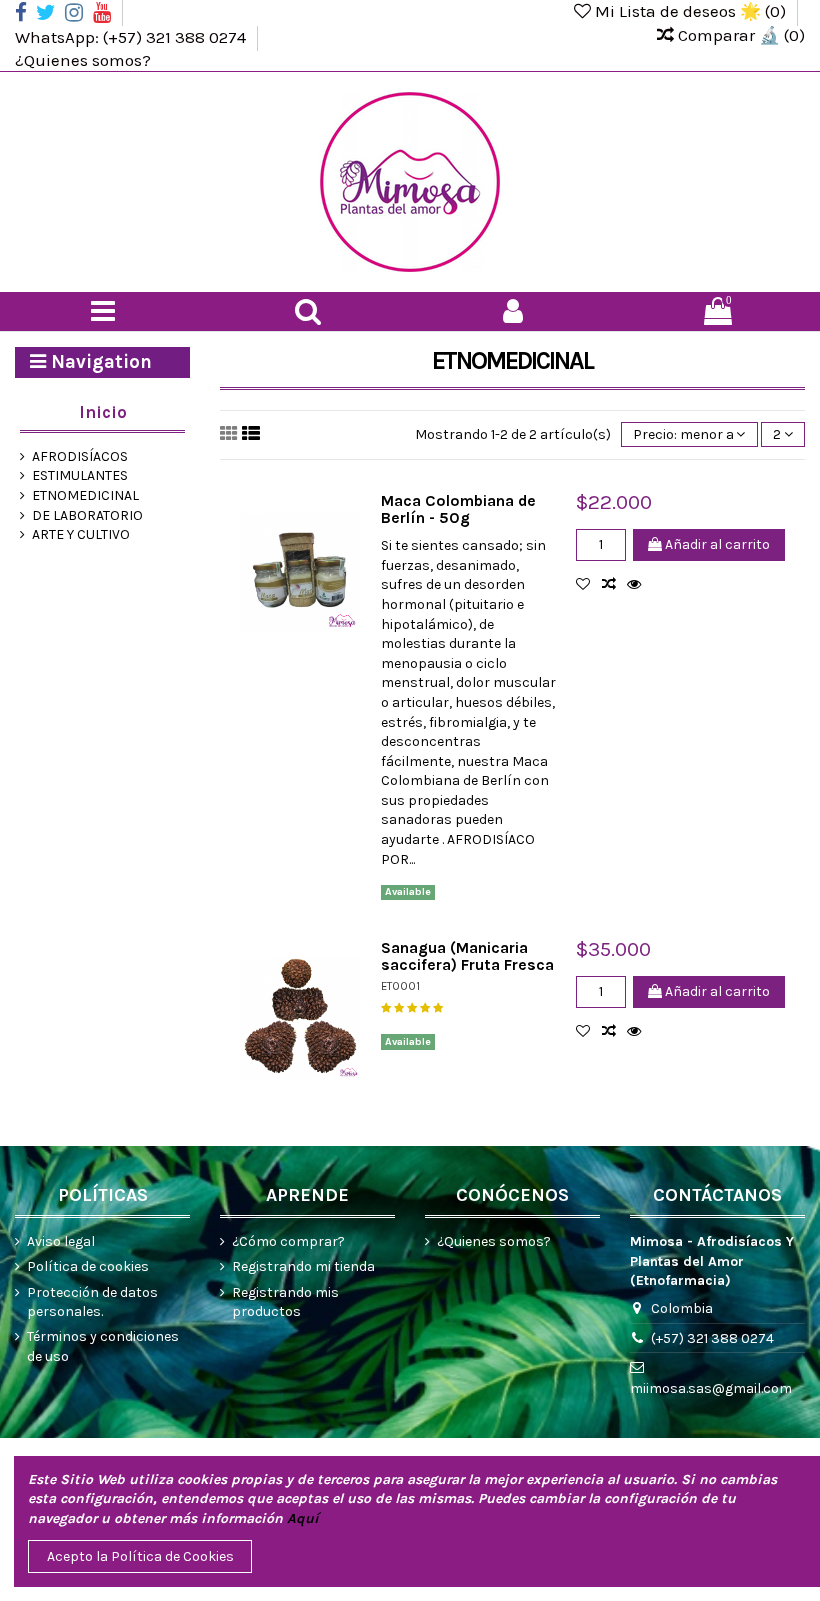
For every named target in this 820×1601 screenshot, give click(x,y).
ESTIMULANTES (80, 475)
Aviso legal (61, 1241)
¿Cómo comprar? (288, 1241)
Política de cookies (88, 1266)
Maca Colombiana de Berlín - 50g (458, 509)
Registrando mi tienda (303, 1266)
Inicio (103, 412)
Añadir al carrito (716, 544)
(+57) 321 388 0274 (712, 1338)
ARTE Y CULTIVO (81, 534)
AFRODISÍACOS (80, 456)
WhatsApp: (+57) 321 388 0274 (132, 36)
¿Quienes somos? (83, 60)
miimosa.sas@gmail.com (711, 1388)
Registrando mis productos (285, 1302)
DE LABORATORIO (87, 515)
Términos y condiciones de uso (103, 1346)
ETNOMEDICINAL (85, 495)
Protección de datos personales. (92, 1302)
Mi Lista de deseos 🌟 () (690, 11)
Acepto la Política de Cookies (140, 1556)
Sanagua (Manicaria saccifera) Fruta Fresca (467, 956)
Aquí (303, 1518)
